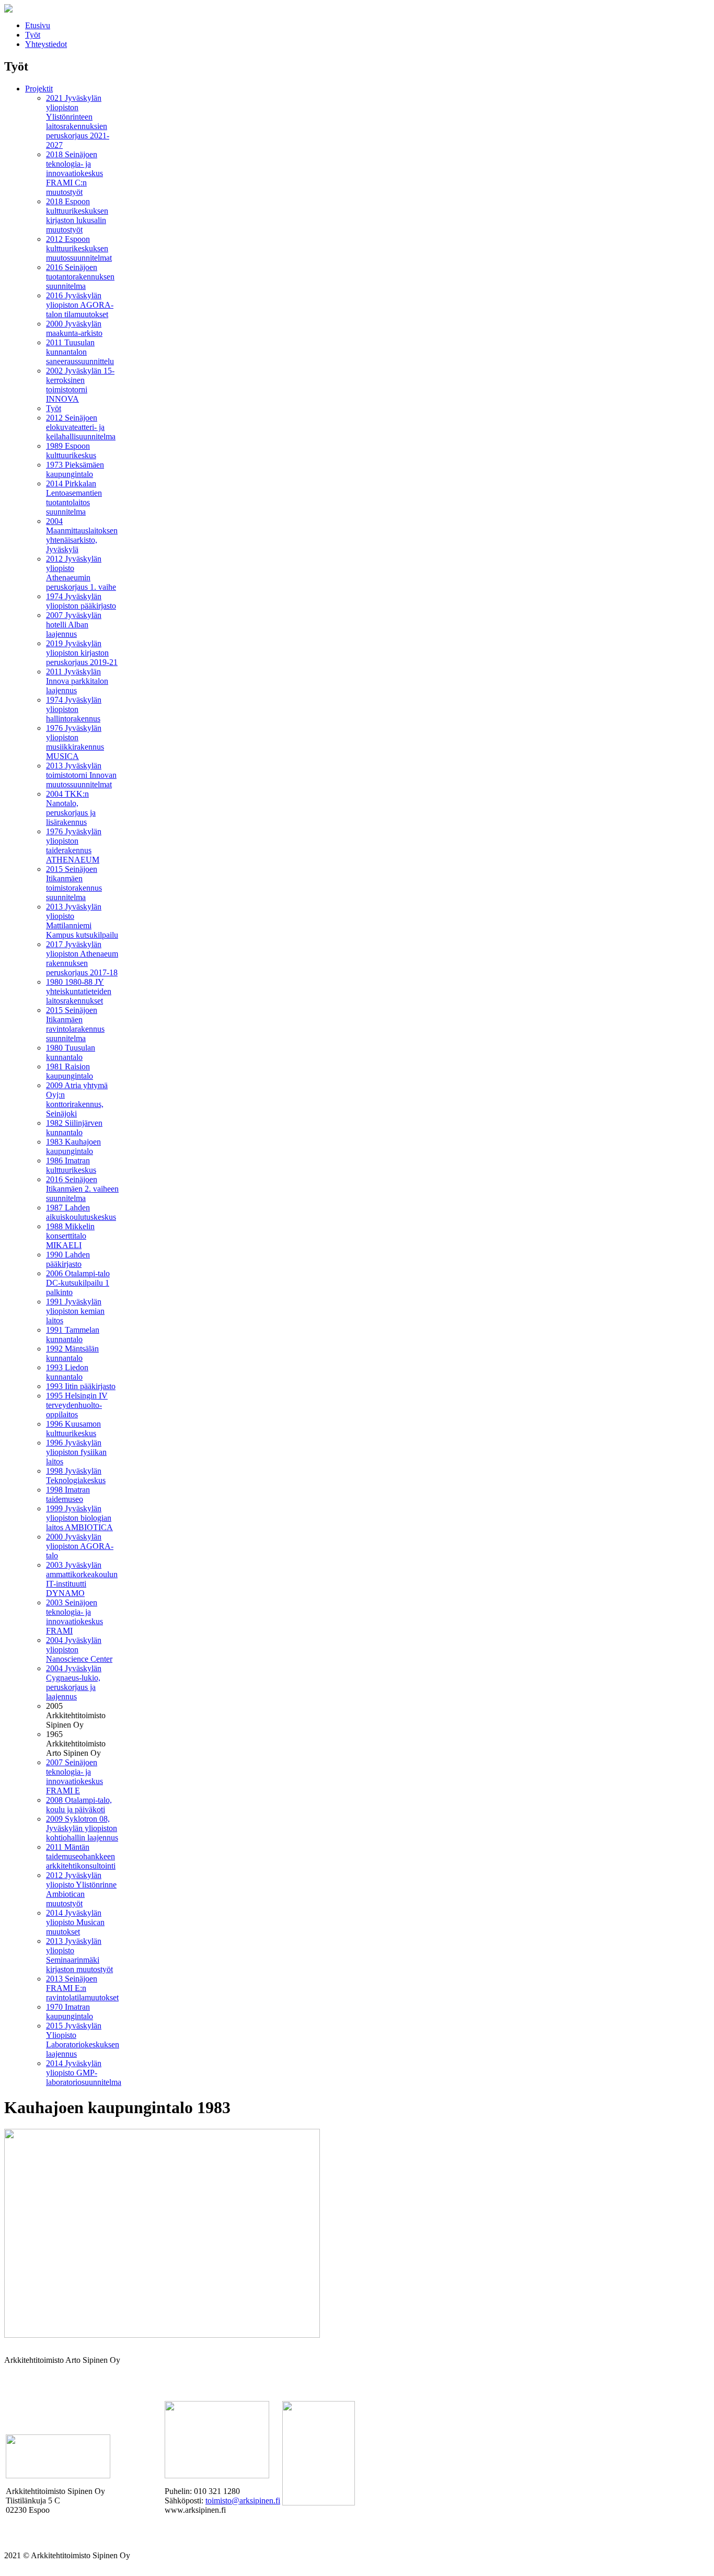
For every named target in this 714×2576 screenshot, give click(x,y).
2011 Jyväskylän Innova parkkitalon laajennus (77, 681)
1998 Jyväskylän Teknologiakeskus (76, 1476)
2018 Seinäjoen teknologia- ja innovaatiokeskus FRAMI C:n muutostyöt (74, 173)
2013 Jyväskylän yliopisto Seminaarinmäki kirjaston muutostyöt (79, 1955)
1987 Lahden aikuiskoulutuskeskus (81, 1212)
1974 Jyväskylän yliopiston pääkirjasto (81, 601)
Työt (33, 35)
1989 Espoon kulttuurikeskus (71, 451)
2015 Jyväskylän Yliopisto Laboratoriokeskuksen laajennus (83, 2040)
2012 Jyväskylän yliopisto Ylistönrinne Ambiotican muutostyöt (81, 1889)
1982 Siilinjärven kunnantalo (74, 1128)
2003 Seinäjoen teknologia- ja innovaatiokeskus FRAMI (74, 1617)
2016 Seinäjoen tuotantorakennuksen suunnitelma (80, 277)
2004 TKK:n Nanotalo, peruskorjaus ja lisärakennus (71, 808)
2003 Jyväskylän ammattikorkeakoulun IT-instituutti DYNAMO (82, 1579)
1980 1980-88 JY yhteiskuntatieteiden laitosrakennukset (79, 991)
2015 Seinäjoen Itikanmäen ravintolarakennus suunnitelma (75, 1024)
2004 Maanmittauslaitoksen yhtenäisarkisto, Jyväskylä (82, 535)
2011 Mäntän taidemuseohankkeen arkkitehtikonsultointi (81, 1856)
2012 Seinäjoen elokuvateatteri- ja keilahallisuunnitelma (81, 427)
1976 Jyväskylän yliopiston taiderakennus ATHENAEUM (74, 846)
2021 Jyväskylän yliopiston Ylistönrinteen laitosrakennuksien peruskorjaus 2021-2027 (78, 121)
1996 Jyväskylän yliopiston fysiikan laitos (76, 1452)
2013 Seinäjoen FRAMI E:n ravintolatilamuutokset (82, 1988)
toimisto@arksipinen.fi (243, 2501)
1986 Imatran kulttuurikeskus (71, 1165)
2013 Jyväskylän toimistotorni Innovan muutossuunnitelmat (81, 775)
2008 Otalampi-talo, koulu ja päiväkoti (79, 1805)
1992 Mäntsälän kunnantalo (72, 1353)
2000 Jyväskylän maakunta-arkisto (74, 328)
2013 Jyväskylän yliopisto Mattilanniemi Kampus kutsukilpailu (82, 921)
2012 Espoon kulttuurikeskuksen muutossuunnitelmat (79, 248)
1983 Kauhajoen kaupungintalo (73, 1146)
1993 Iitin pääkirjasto (81, 1386)
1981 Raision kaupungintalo (70, 1071)
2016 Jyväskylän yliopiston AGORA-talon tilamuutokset (80, 305)
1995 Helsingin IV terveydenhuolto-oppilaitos (77, 1405)
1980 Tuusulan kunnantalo (71, 1052)
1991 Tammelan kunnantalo (73, 1334)
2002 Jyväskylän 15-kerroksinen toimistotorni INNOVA (80, 385)
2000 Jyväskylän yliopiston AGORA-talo (80, 1546)
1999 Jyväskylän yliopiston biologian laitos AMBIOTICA (79, 1518)
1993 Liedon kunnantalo (67, 1372)
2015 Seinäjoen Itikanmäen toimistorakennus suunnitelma (74, 883)
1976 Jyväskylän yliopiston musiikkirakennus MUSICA (75, 742)
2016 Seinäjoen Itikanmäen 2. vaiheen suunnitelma (82, 1189)
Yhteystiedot (46, 44)
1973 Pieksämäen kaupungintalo (75, 469)
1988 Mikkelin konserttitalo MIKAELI (70, 1236)
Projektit (39, 89)
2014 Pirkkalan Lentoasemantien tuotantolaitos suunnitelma (74, 498)
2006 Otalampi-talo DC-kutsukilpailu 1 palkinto (78, 1283)
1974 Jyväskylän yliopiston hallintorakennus (74, 709)
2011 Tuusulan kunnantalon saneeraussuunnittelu (80, 352)
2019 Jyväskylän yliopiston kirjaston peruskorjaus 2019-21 (82, 653)
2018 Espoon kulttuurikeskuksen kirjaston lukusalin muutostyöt (77, 215)
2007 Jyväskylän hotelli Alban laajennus (74, 625)
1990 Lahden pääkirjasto (68, 1259)
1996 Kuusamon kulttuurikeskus (73, 1429)
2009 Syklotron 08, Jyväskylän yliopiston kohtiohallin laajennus (82, 1828)
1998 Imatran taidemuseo (68, 1494)
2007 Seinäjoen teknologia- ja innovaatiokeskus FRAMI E (74, 1776)
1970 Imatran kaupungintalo (70, 2012)
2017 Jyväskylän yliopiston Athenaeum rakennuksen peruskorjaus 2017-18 (82, 958)
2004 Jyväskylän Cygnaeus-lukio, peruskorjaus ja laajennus (74, 1682)
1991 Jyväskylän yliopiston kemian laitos (75, 1311)
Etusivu (38, 25)
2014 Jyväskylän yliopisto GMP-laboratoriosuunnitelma (84, 2073)
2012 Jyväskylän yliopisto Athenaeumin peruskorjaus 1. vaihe (81, 573)
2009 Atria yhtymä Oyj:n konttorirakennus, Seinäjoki (77, 1099)
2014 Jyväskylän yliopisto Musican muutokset (75, 1922)
